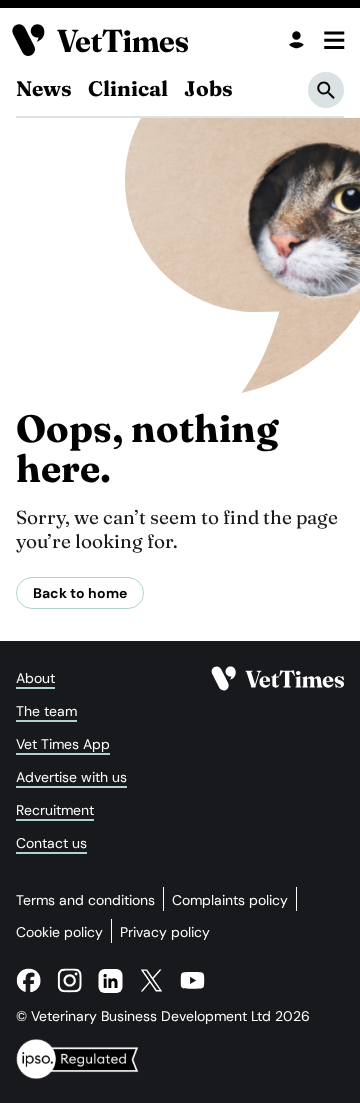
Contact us (51, 843)
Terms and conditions (85, 900)
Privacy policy (165, 932)
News (44, 88)
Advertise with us (71, 777)
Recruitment (55, 810)
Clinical (128, 88)
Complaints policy (230, 900)
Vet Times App (63, 744)
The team (46, 711)
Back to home (80, 593)
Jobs (208, 88)
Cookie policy (59, 932)
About (35, 678)
